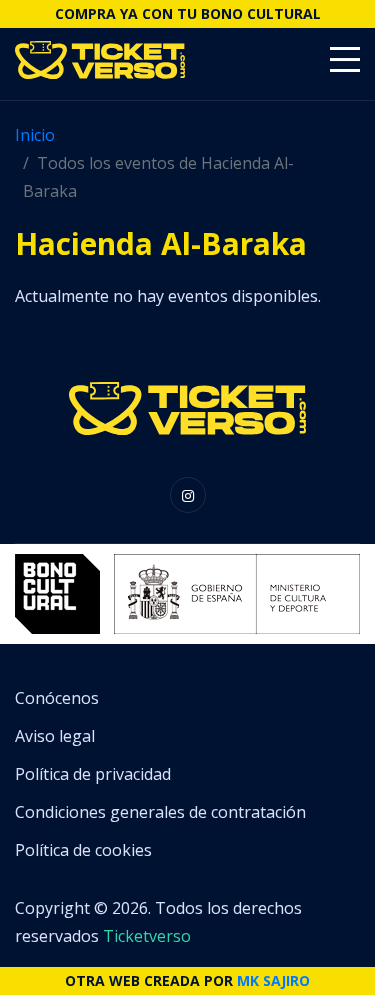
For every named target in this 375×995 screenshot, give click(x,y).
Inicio (35, 135)
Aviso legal (55, 736)
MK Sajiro (273, 980)
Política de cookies (83, 850)
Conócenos (57, 698)
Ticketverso (147, 936)
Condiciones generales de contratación (160, 812)
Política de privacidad (93, 774)
